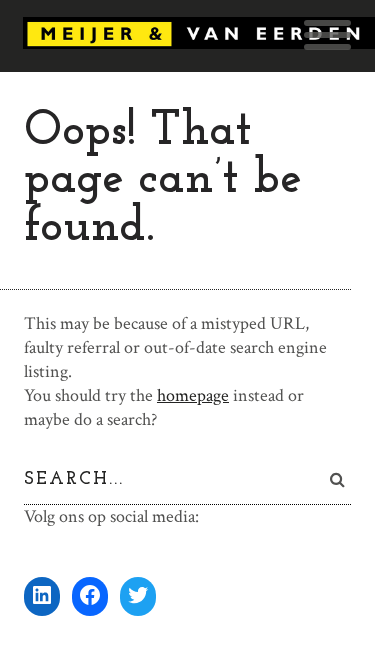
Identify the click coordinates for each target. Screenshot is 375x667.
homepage (193, 395)
